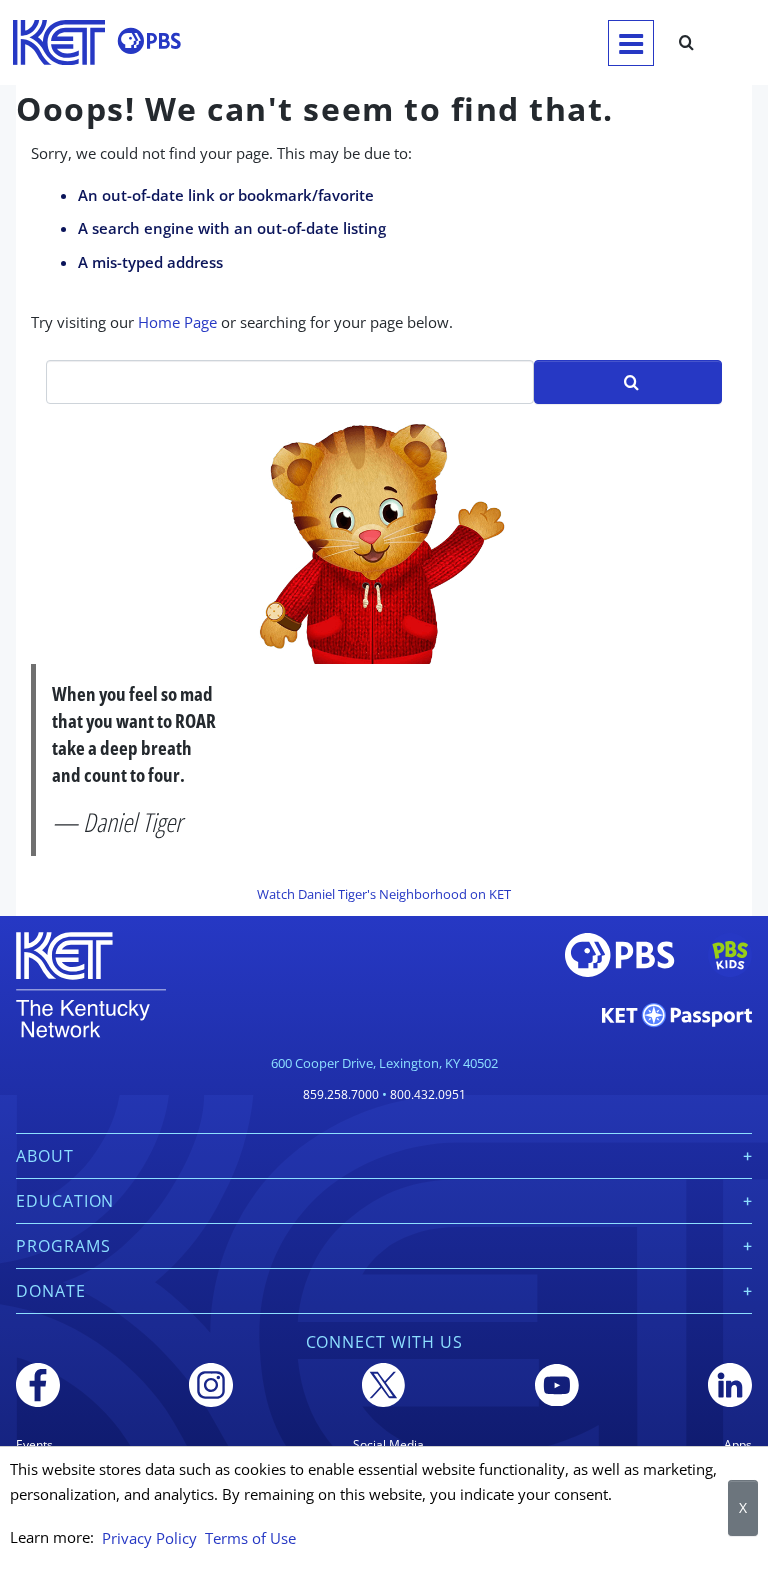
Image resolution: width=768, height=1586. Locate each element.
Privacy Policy (149, 1538)
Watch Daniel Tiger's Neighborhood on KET (384, 894)
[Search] (686, 43)
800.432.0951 (428, 1094)
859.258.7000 (341, 1094)
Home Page (177, 322)
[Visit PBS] (149, 41)
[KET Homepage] (59, 42)
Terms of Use (250, 1538)
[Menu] (631, 43)
